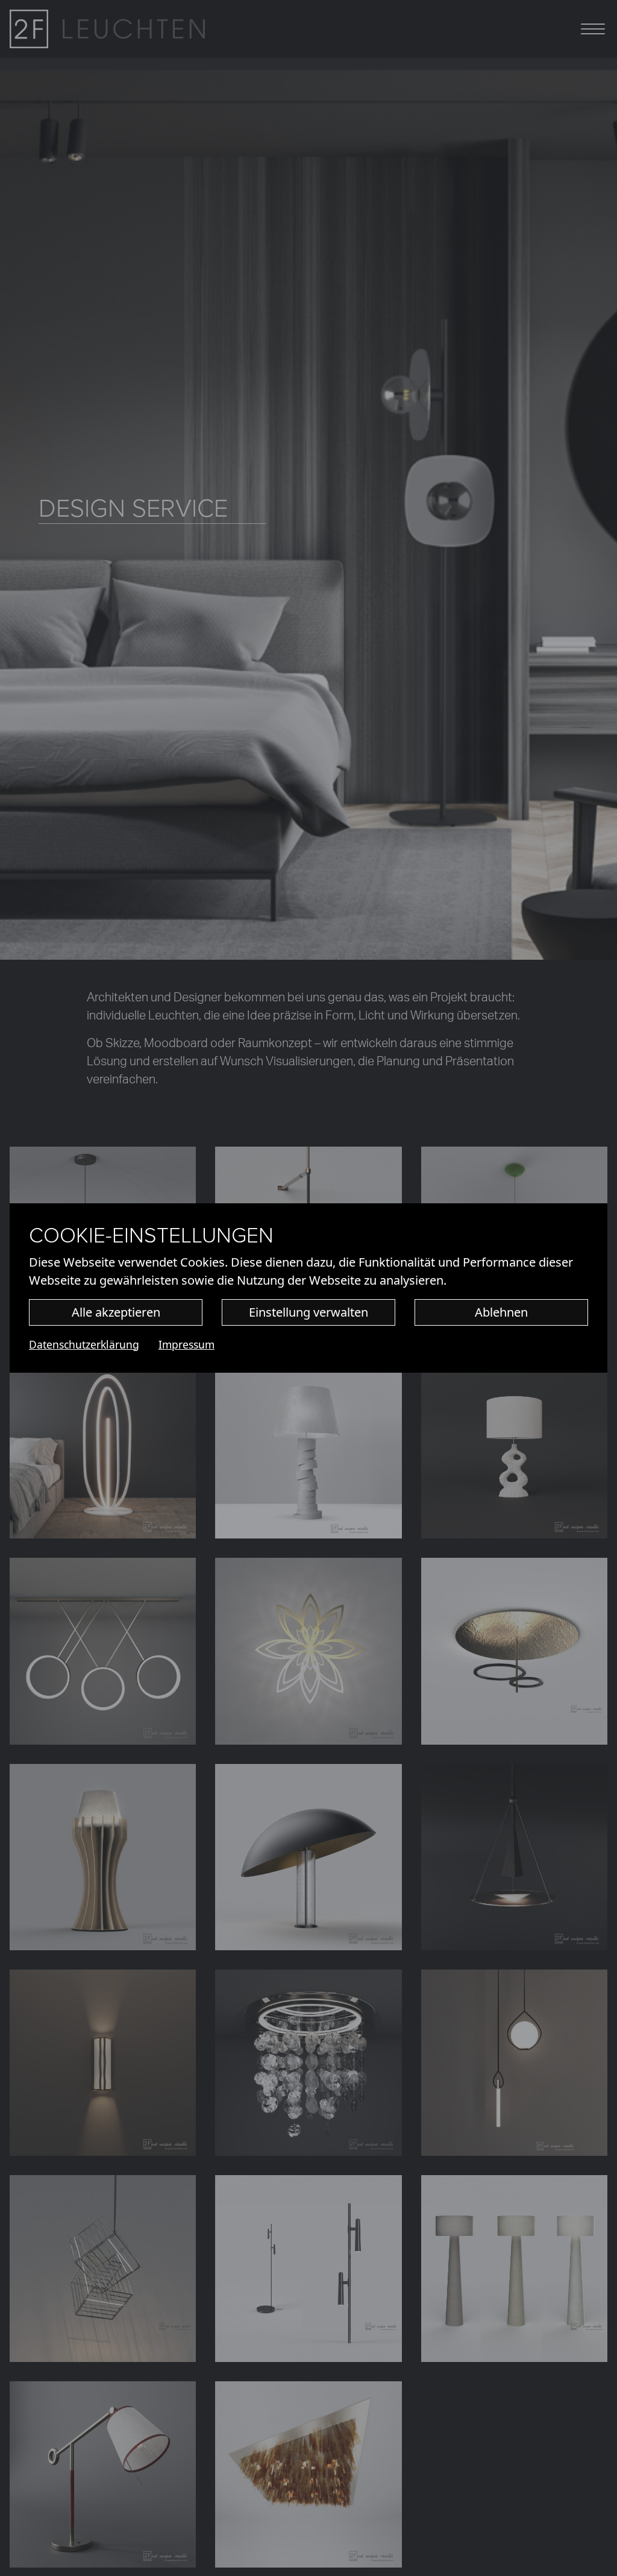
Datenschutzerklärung (84, 1344)
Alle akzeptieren (116, 1312)
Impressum (186, 1344)
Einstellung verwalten (308, 1312)
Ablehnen (501, 1312)
